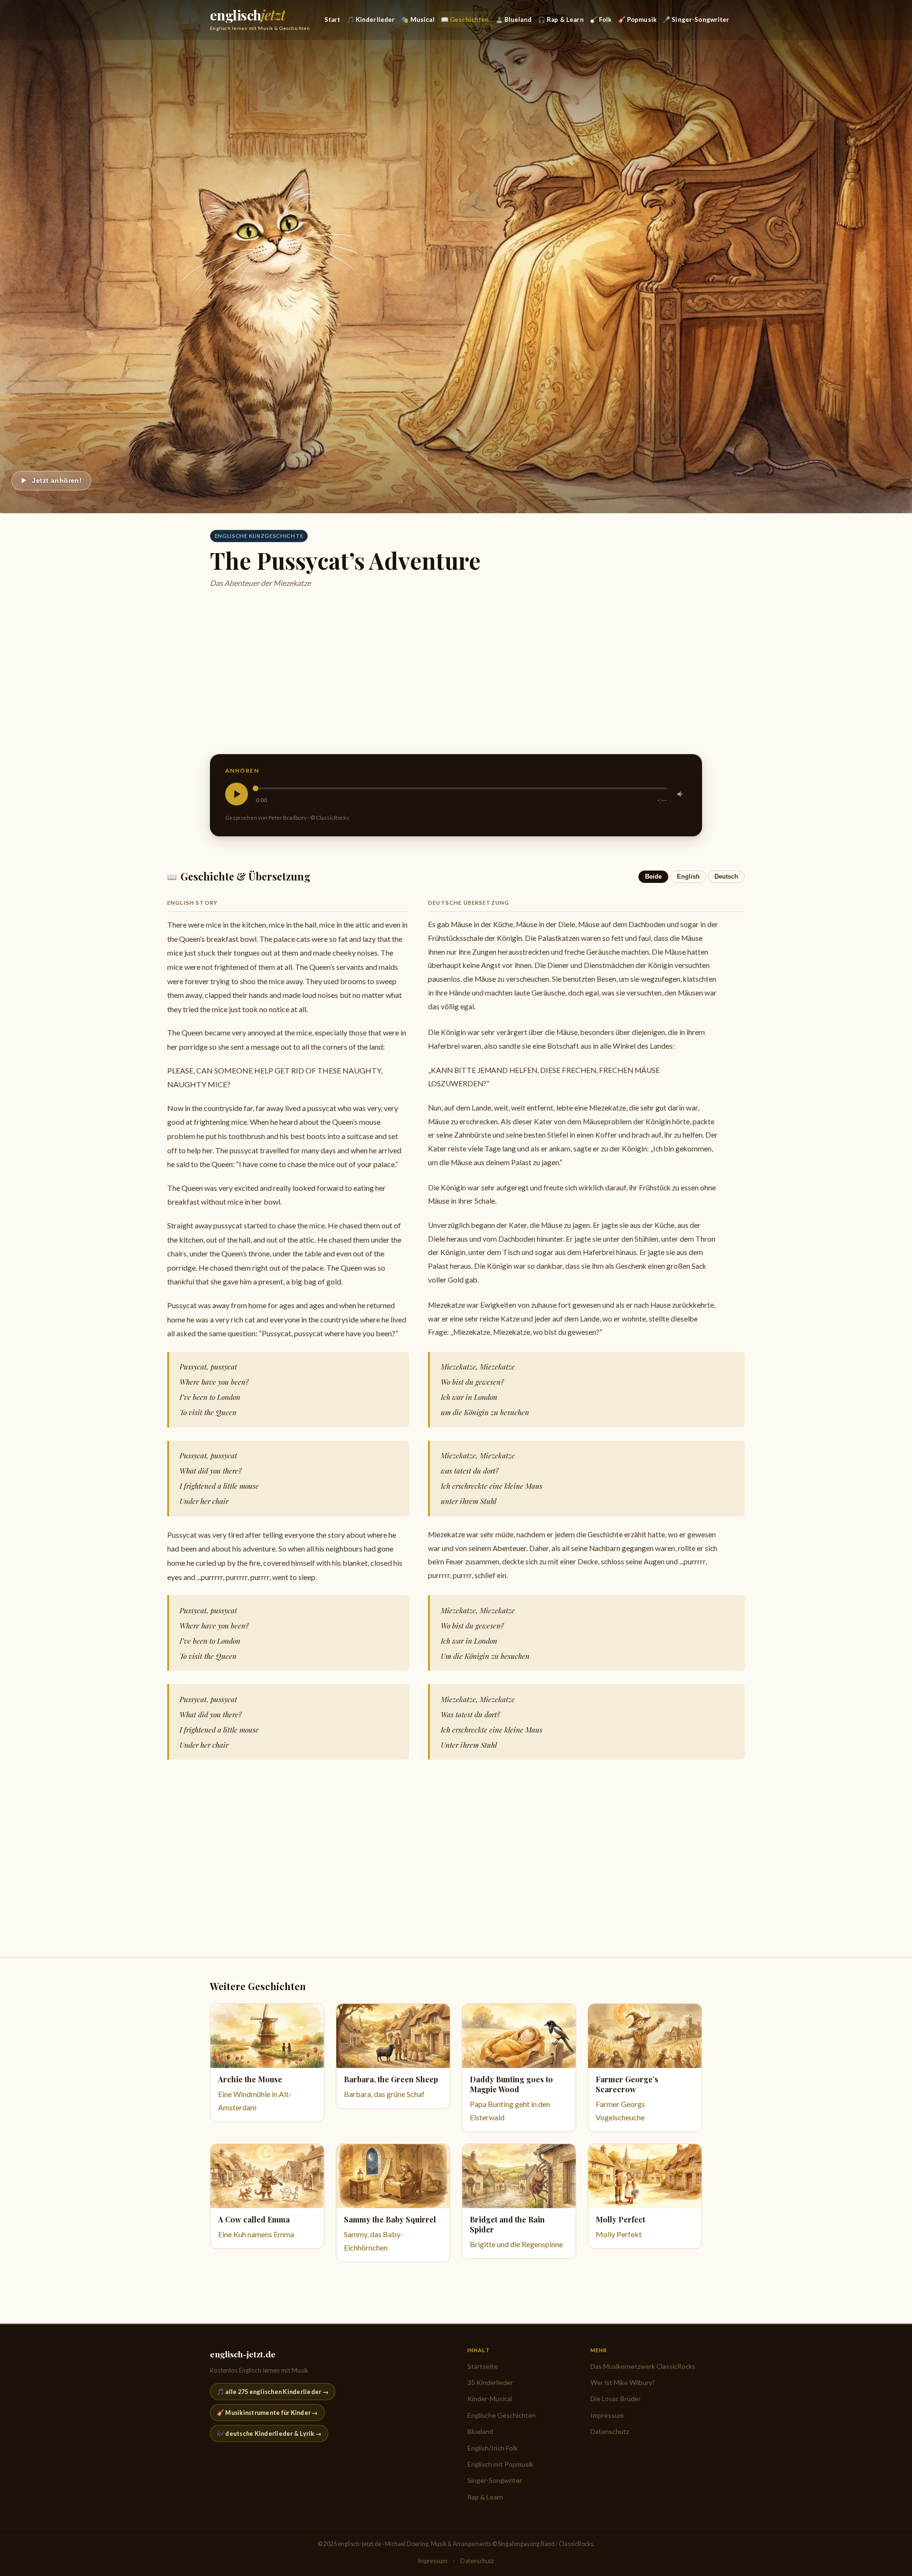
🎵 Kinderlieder (371, 19)
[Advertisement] (495, 672)
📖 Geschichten (465, 19)
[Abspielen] (237, 794)
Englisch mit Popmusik (500, 2464)
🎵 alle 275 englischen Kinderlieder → (273, 2392)
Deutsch (726, 876)
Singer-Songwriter (495, 2480)
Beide (653, 876)
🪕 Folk (601, 19)
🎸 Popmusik (637, 19)
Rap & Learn (485, 2497)
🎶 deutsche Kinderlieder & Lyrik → (269, 2433)
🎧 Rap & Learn (561, 19)
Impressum (607, 2415)
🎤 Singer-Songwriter (696, 19)
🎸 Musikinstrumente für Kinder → (267, 2413)
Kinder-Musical (490, 2399)
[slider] (461, 788)
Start (332, 19)
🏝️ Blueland (513, 19)
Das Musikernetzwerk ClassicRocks (643, 2366)
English (688, 876)
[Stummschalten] (681, 794)
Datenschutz (610, 2431)
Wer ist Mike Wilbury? (623, 2382)
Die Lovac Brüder (616, 2399)
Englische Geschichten (502, 2415)
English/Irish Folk (493, 2448)
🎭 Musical (418, 19)
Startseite (483, 2366)
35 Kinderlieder (490, 2382)
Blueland (480, 2431)
